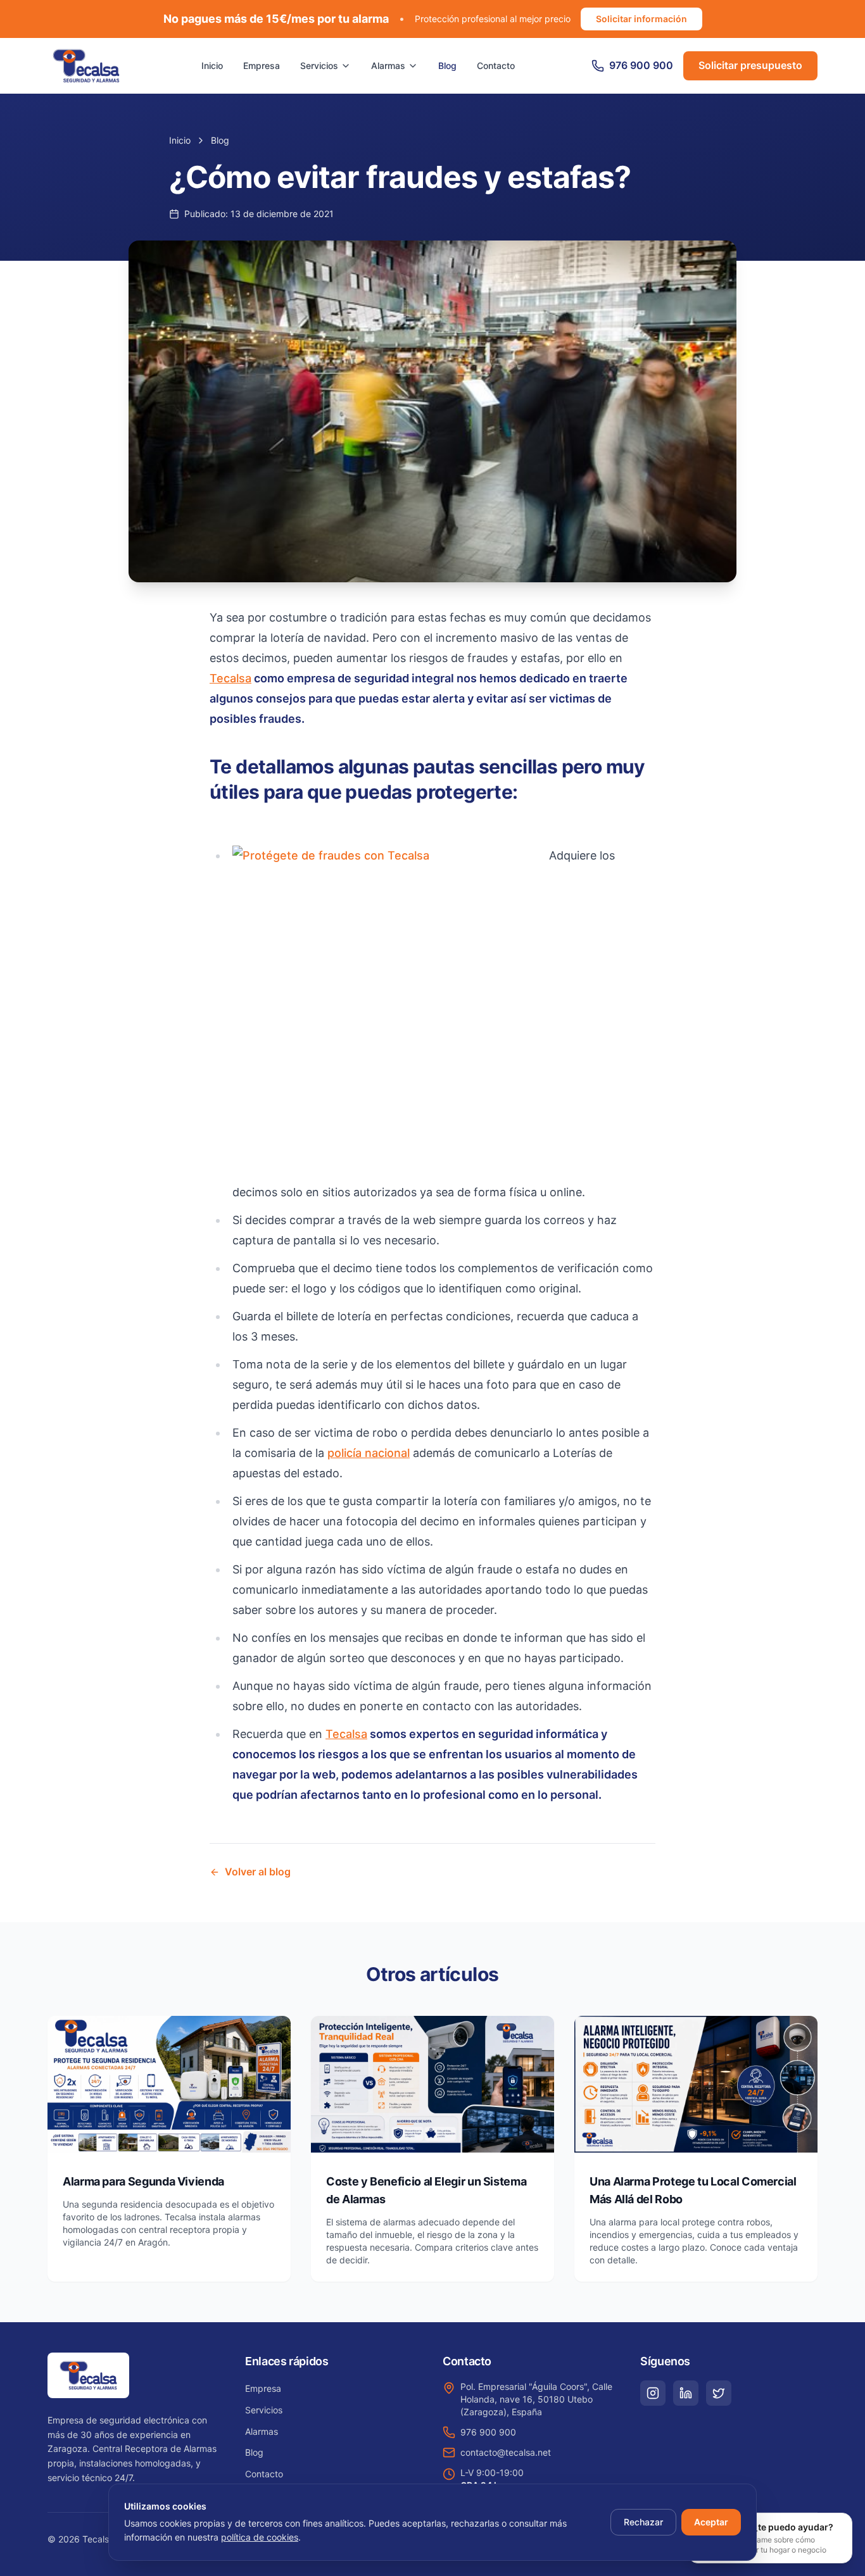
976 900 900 (488, 2432)
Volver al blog (258, 1872)
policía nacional (369, 1453)
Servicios (319, 66)
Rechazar (643, 2522)
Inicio (212, 66)
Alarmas (388, 66)
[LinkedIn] (686, 2393)
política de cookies (260, 2537)
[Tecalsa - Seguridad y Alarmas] (86, 66)
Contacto (496, 66)
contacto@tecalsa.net (506, 2452)
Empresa (262, 66)
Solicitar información (641, 19)
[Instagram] (653, 2393)
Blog (447, 66)
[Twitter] (719, 2393)
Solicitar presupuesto (750, 65)
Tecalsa (230, 678)
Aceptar (711, 2522)
